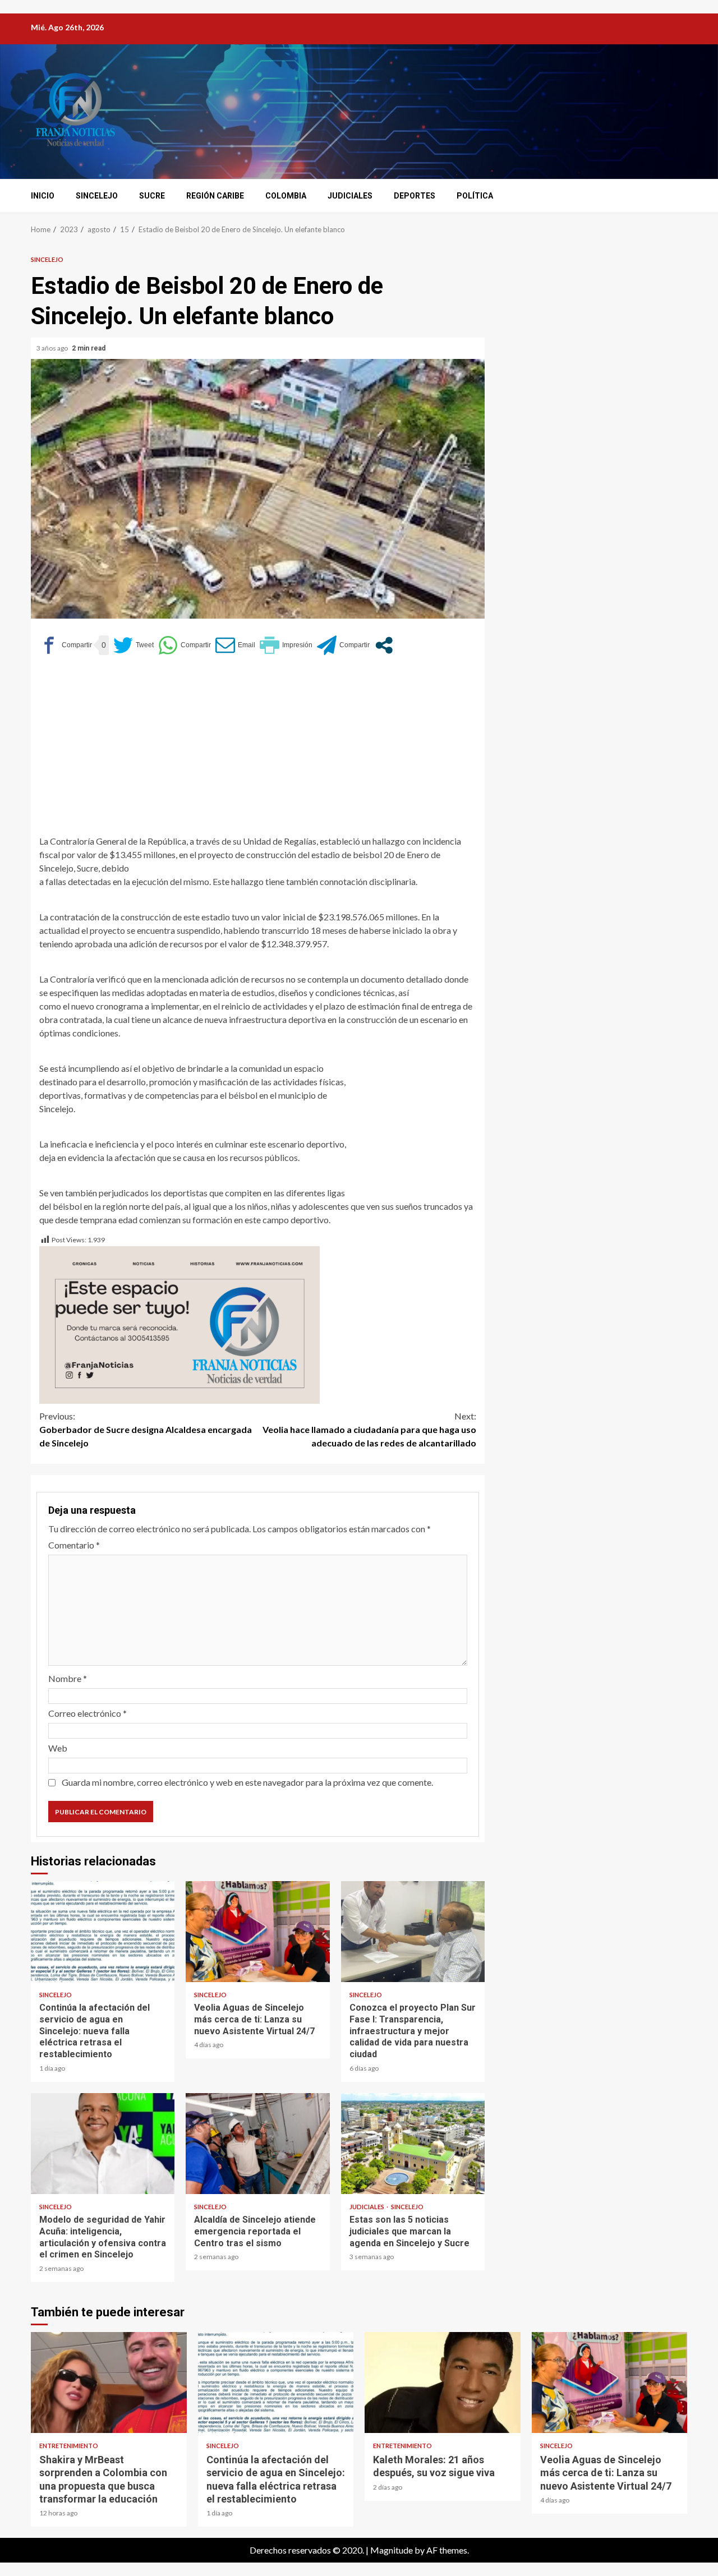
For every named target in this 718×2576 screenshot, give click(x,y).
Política (475, 196)
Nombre (68, 1678)
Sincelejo (97, 196)
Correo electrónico (88, 1713)
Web (58, 1748)
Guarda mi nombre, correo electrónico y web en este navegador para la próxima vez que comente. (247, 1782)
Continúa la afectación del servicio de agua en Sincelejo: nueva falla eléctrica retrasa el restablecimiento (103, 1932)
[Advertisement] (258, 750)
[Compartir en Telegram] (343, 645)
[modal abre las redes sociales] (384, 645)
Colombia (286, 196)
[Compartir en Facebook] (66, 645)
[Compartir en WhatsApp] (185, 645)
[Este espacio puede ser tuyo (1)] (179, 1323)
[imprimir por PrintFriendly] (286, 645)
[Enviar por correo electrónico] (235, 645)
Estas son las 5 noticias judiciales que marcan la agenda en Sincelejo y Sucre (413, 2144)
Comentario (74, 1545)
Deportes (415, 196)
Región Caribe (215, 196)
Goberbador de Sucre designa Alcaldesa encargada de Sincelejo (146, 1429)
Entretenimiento (69, 2446)
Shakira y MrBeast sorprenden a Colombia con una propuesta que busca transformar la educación (109, 2383)
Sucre (152, 196)
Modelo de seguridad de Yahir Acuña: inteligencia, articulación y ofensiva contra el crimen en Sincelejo (103, 2144)
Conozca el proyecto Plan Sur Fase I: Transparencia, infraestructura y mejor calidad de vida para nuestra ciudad (413, 1932)
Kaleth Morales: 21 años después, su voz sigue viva (443, 2383)
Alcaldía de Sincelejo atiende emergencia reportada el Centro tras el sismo (257, 2144)
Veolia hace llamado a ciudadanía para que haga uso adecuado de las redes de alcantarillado (369, 1429)
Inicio (43, 196)
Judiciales (350, 196)
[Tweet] (134, 645)
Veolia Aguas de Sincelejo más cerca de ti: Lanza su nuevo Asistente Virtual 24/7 (257, 1932)
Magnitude (392, 2550)
